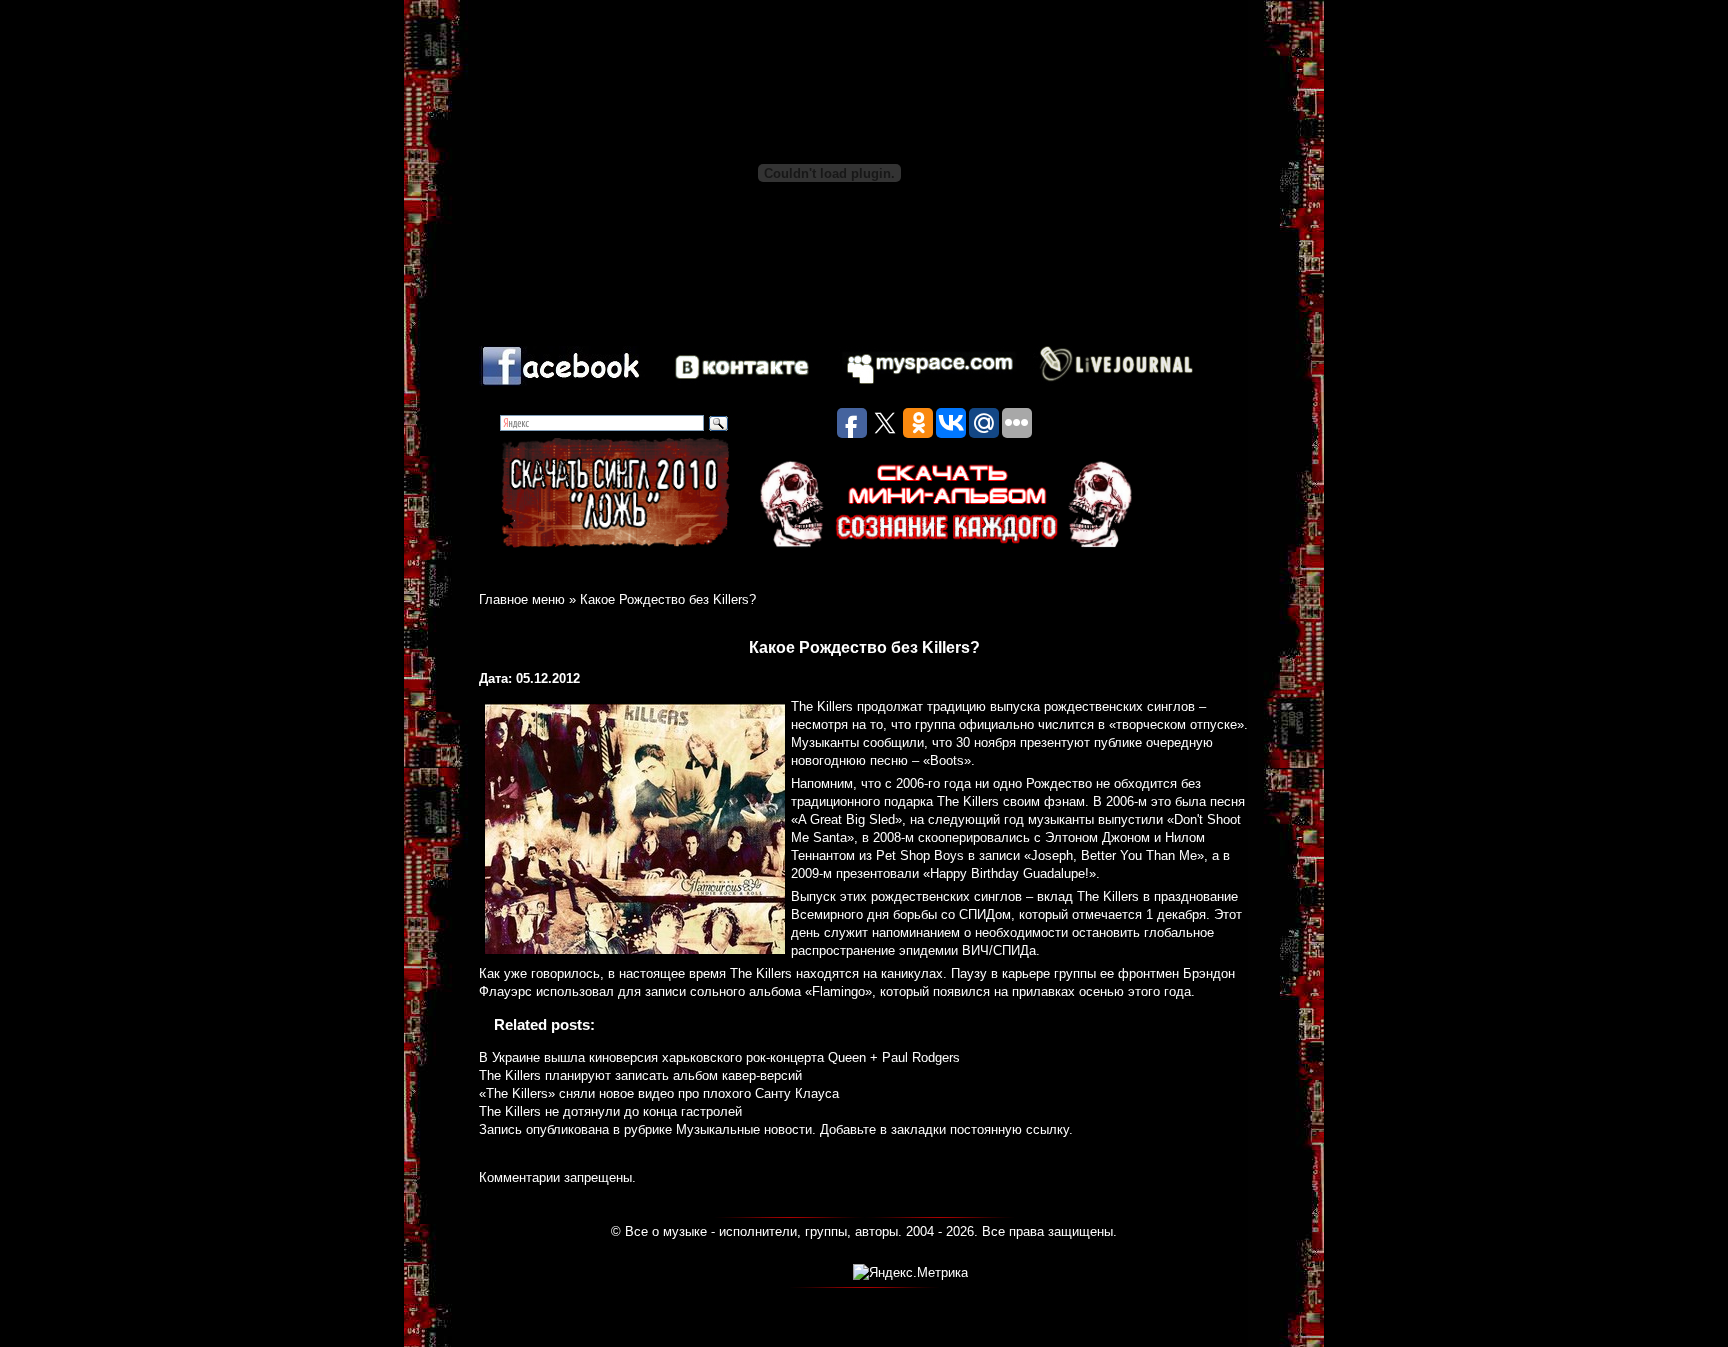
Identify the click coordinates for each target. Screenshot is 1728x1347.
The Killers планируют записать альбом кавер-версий (640, 1075)
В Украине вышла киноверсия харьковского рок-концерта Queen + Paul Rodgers (719, 1057)
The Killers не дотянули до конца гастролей (610, 1111)
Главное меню (522, 599)
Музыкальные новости (744, 1129)
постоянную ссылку (1009, 1129)
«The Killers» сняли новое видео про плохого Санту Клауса (659, 1093)
